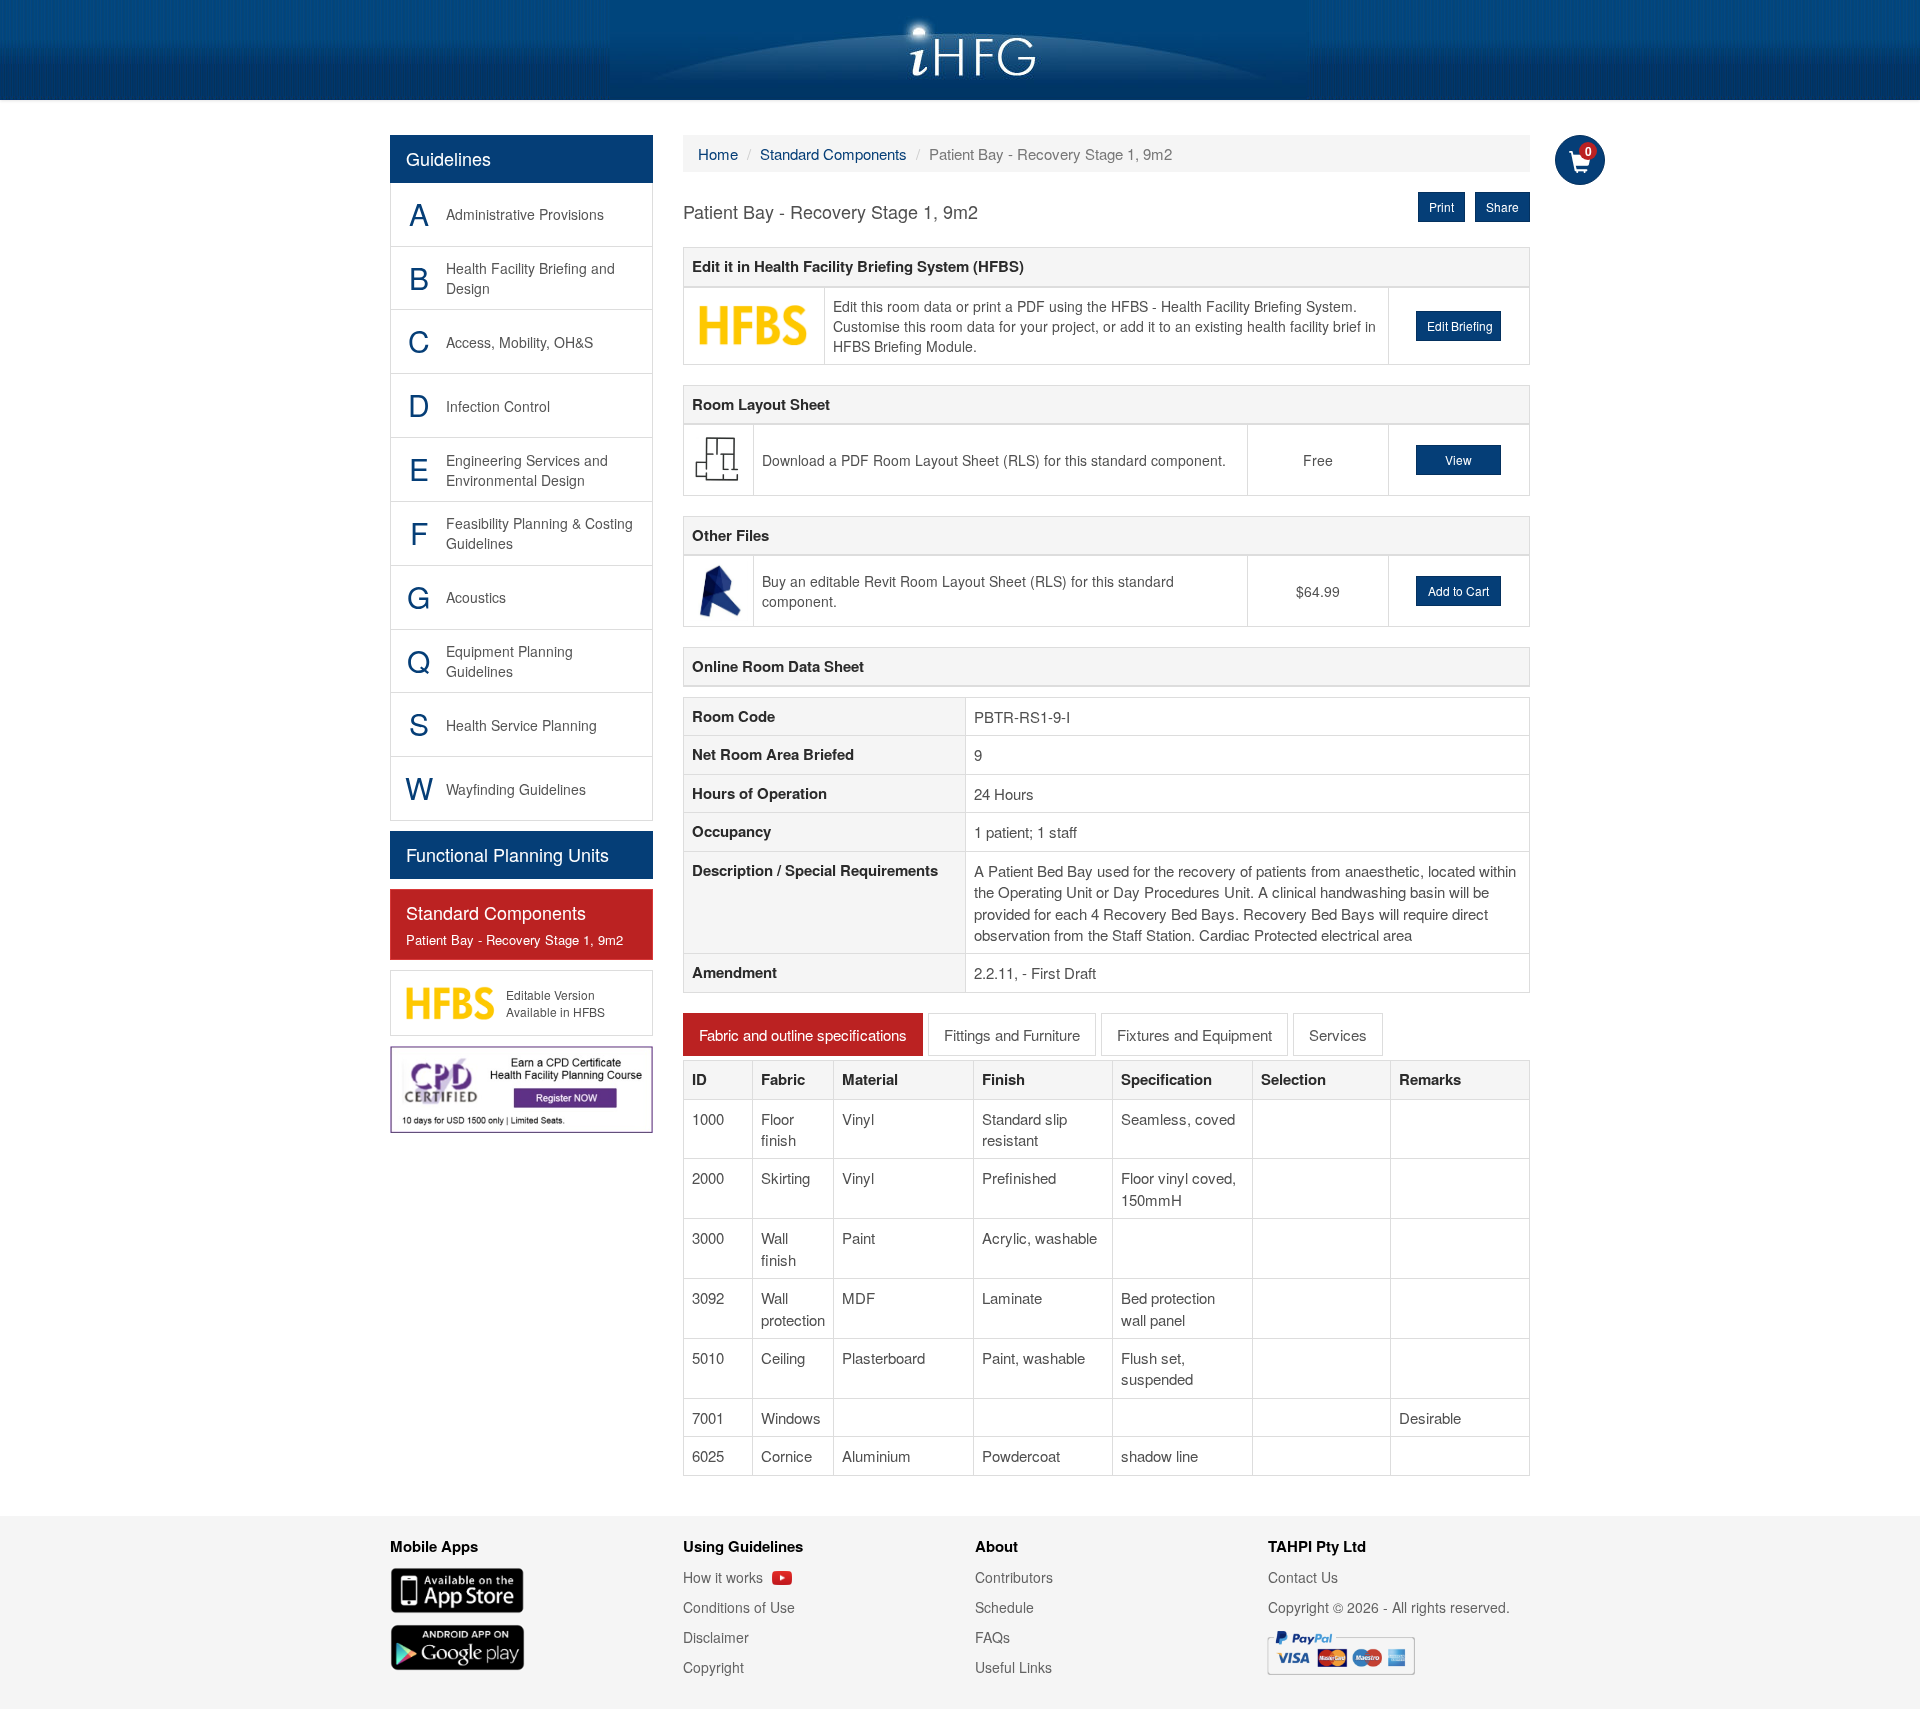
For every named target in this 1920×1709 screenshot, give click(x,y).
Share (1502, 206)
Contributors (1014, 1577)
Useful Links (1013, 1667)
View (1458, 459)
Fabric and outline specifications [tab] (803, 1034)
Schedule (1004, 1607)
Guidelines (448, 158)
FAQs (992, 1637)
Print (1441, 206)
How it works (725, 1577)
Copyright (713, 1667)
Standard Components (514, 924)
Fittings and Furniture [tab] (1012, 1034)
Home (718, 153)
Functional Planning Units (507, 854)
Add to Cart (1458, 590)
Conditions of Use (739, 1607)
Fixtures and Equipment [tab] (1194, 1034)
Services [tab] (1338, 1034)
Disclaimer (716, 1637)
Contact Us (1303, 1577)
